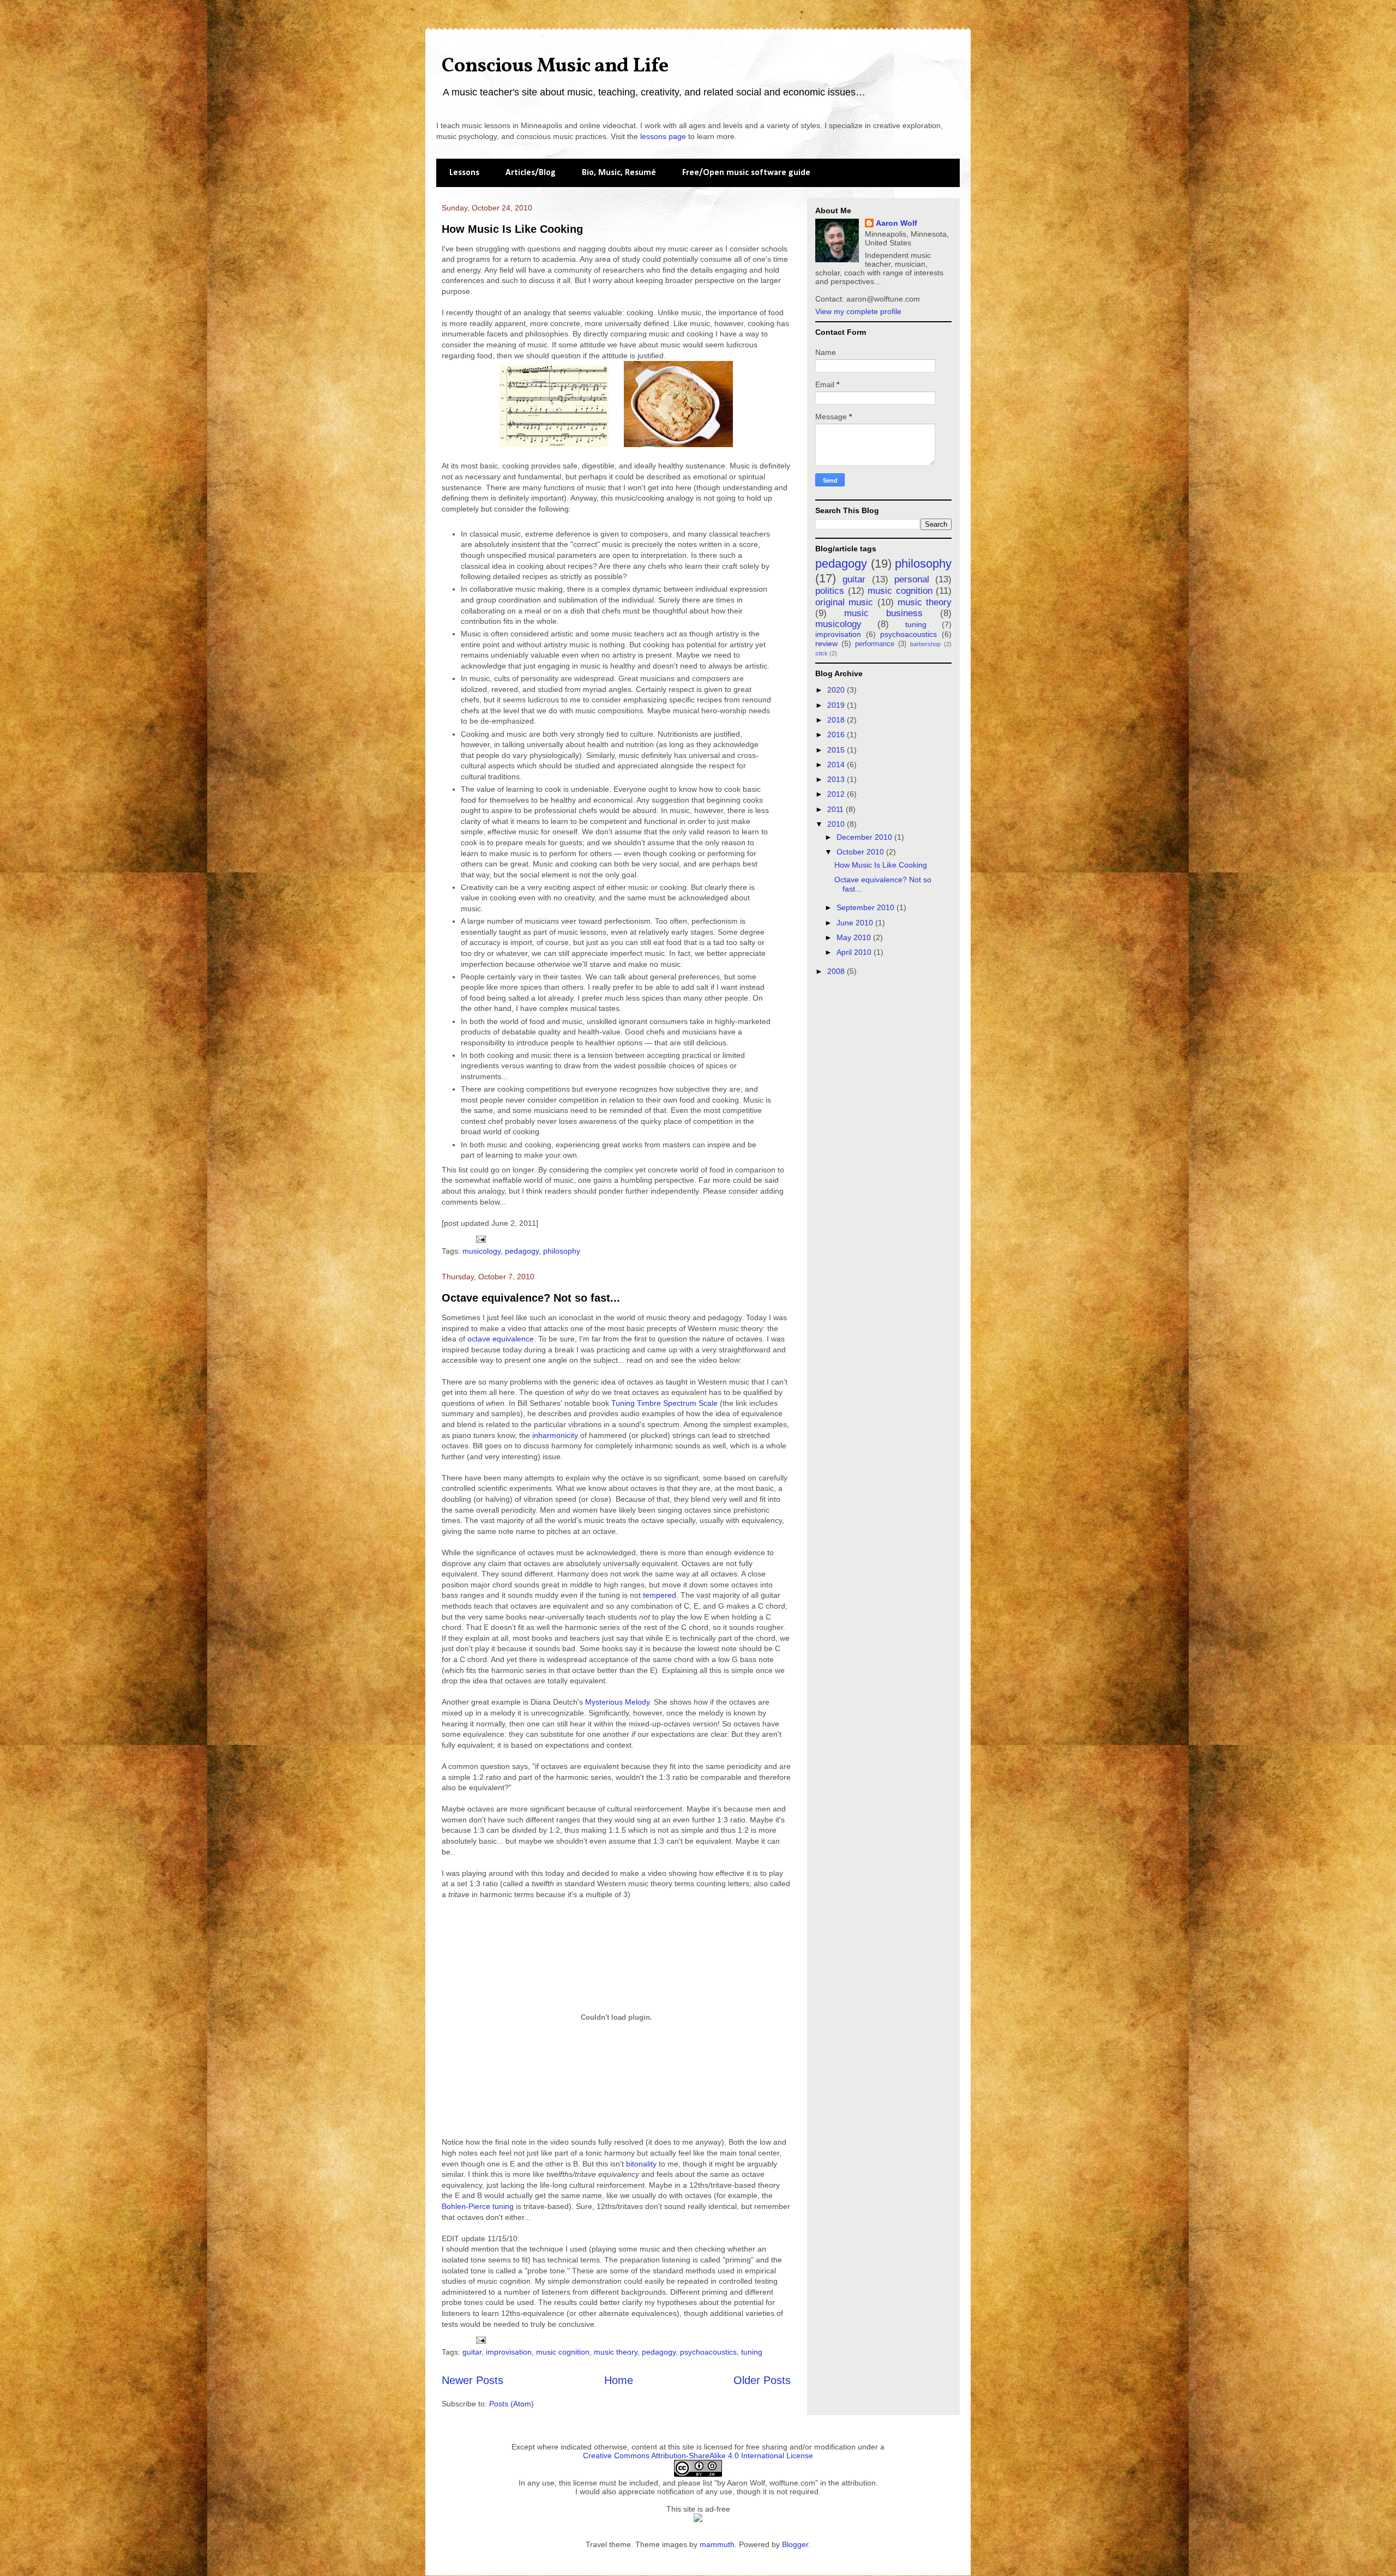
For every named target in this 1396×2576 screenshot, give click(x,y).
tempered (660, 1595)
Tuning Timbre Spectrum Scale (664, 1403)
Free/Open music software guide (746, 173)
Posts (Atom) (512, 2404)
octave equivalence (501, 1339)
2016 (837, 735)
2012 (837, 794)
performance (875, 644)
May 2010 (855, 937)
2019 (837, 705)
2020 (837, 690)
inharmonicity (555, 1435)
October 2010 (861, 852)
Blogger (795, 2544)
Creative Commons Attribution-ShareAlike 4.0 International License (698, 2455)
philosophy (562, 1251)
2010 (837, 824)
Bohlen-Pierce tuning (478, 2206)
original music (844, 602)
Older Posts (762, 2380)
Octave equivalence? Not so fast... (531, 1298)
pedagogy (522, 1251)
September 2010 (867, 907)
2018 (837, 720)
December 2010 (865, 837)
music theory (616, 2352)
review (826, 643)
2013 (837, 779)
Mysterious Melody (617, 1702)
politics (830, 591)
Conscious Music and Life (555, 67)
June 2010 (856, 923)
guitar (472, 2352)
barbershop (925, 644)
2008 (837, 971)
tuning (752, 2352)
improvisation (509, 2352)
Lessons (464, 173)
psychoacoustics (708, 2352)
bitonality (641, 2164)
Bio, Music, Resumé (619, 173)
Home (619, 2380)
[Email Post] (480, 1238)
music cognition (563, 2352)
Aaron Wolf (896, 223)
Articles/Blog (531, 173)
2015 (837, 750)
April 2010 (855, 952)
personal (912, 579)
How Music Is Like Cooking (512, 229)
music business (883, 613)
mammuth (717, 2544)
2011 (837, 809)
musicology (482, 1251)
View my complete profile (858, 311)
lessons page (663, 136)
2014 (837, 765)
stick (822, 653)
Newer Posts (473, 2380)
